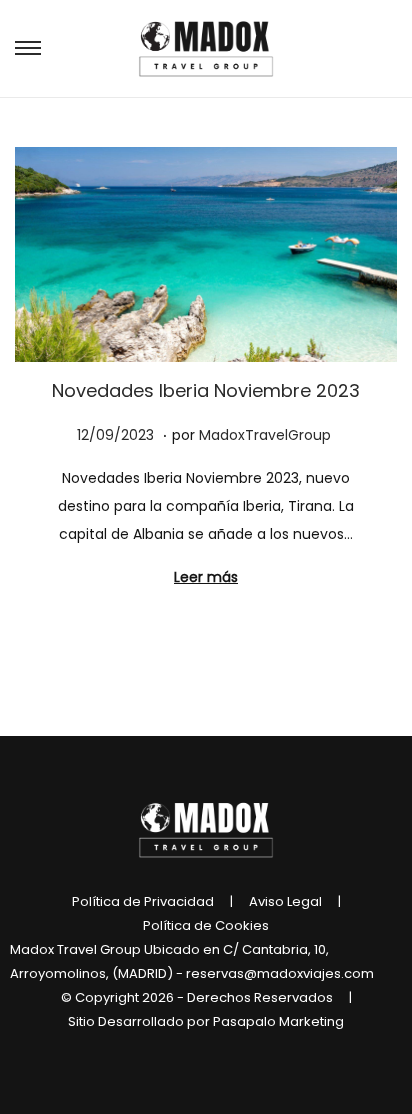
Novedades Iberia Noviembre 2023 (206, 390)
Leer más (206, 577)
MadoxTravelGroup (265, 435)
